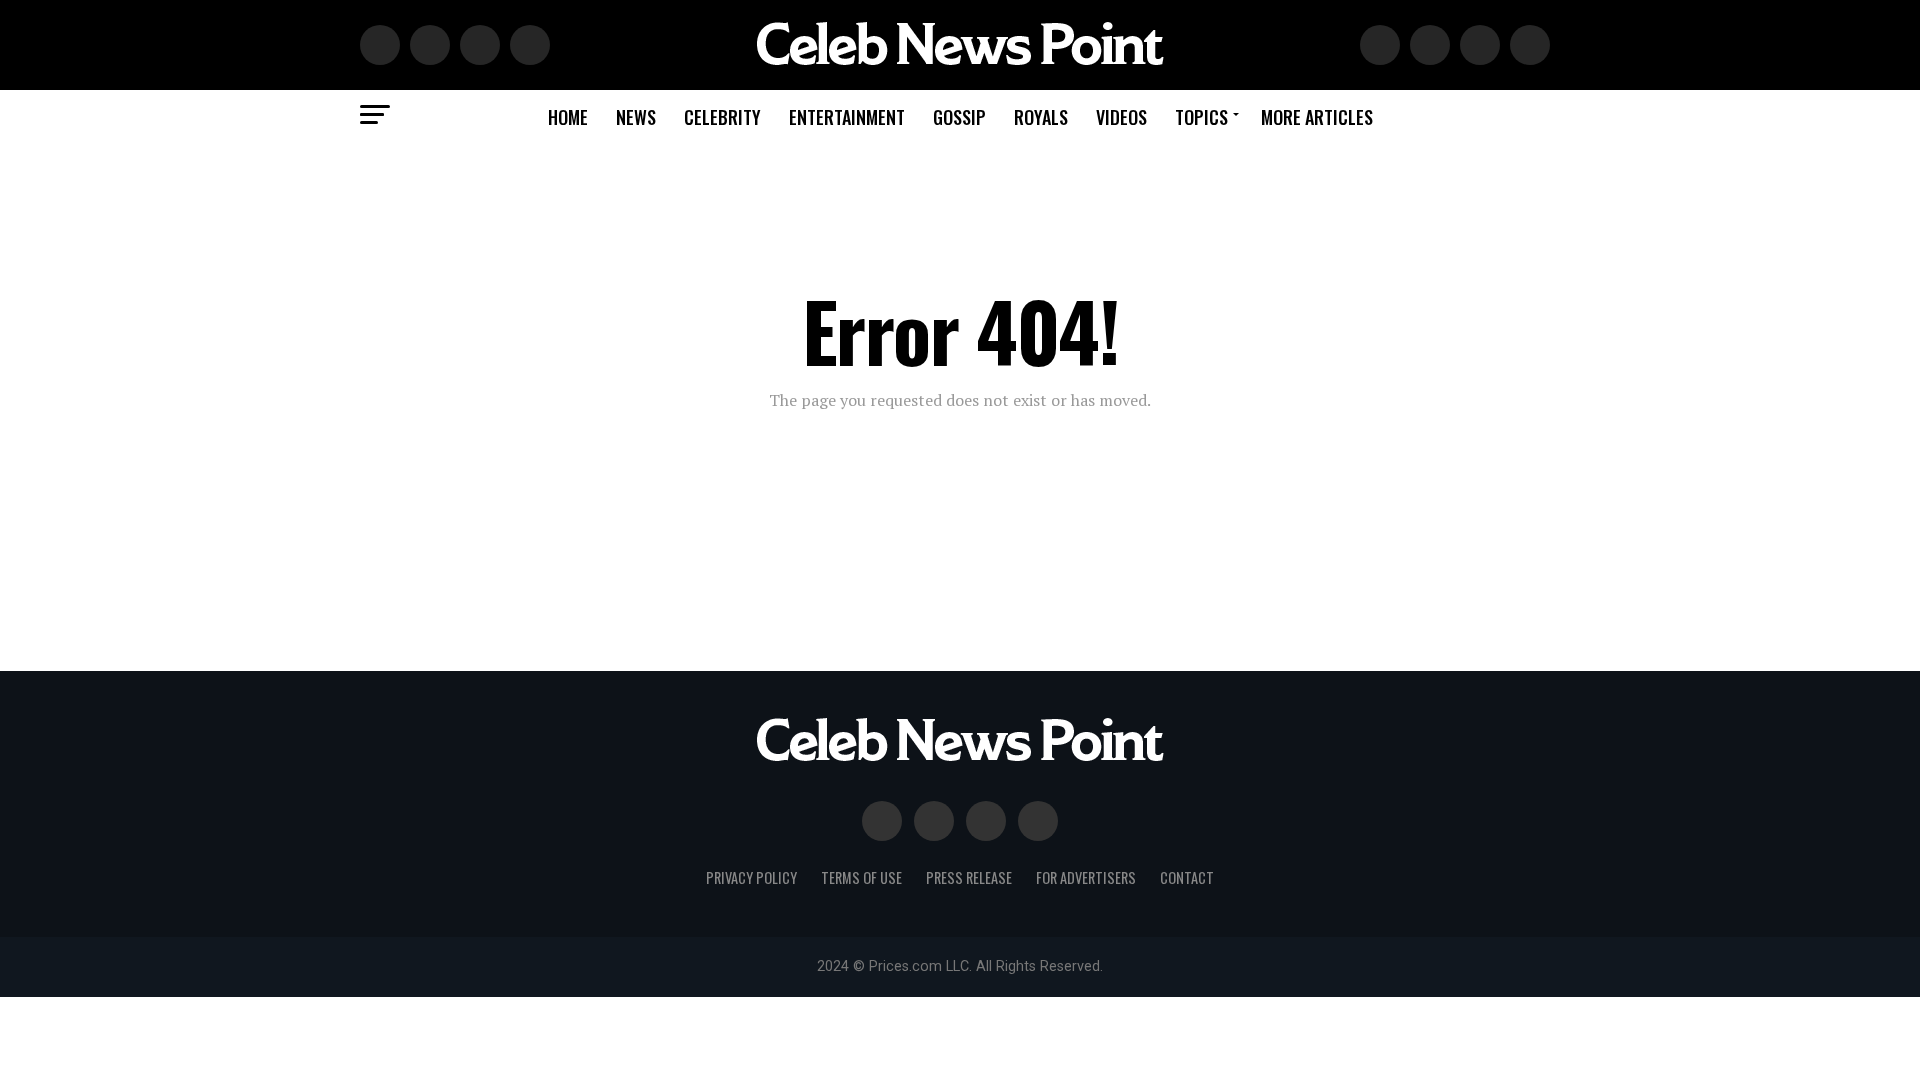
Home (568, 117)
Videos (1121, 117)
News (636, 117)
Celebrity (722, 117)
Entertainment (847, 117)
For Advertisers (1086, 877)
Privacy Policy (751, 877)
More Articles (1317, 117)
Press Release (969, 877)
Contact (1187, 877)
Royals (1041, 117)
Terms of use (861, 877)
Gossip (959, 117)
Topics (1201, 117)
